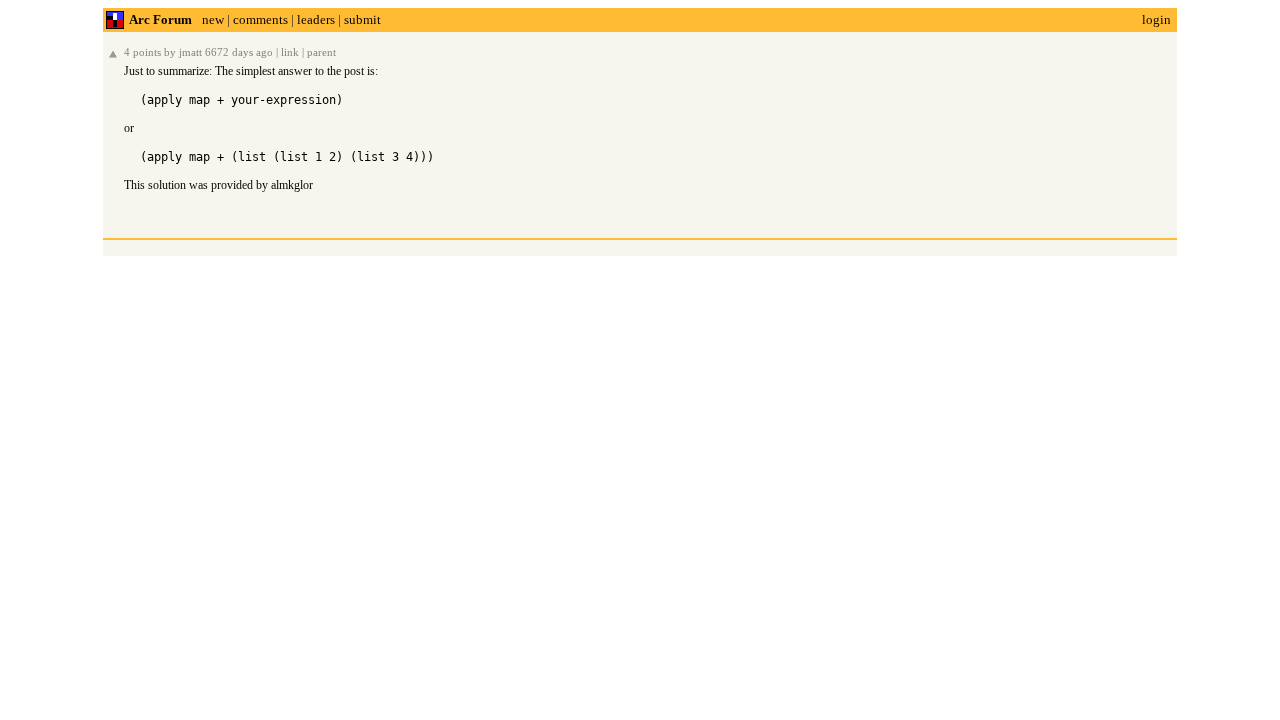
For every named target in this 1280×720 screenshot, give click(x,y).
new (213, 19)
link (290, 52)
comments (260, 19)
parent (321, 52)
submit (362, 19)
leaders (316, 19)
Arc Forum (160, 19)
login (1156, 19)
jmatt (190, 52)
